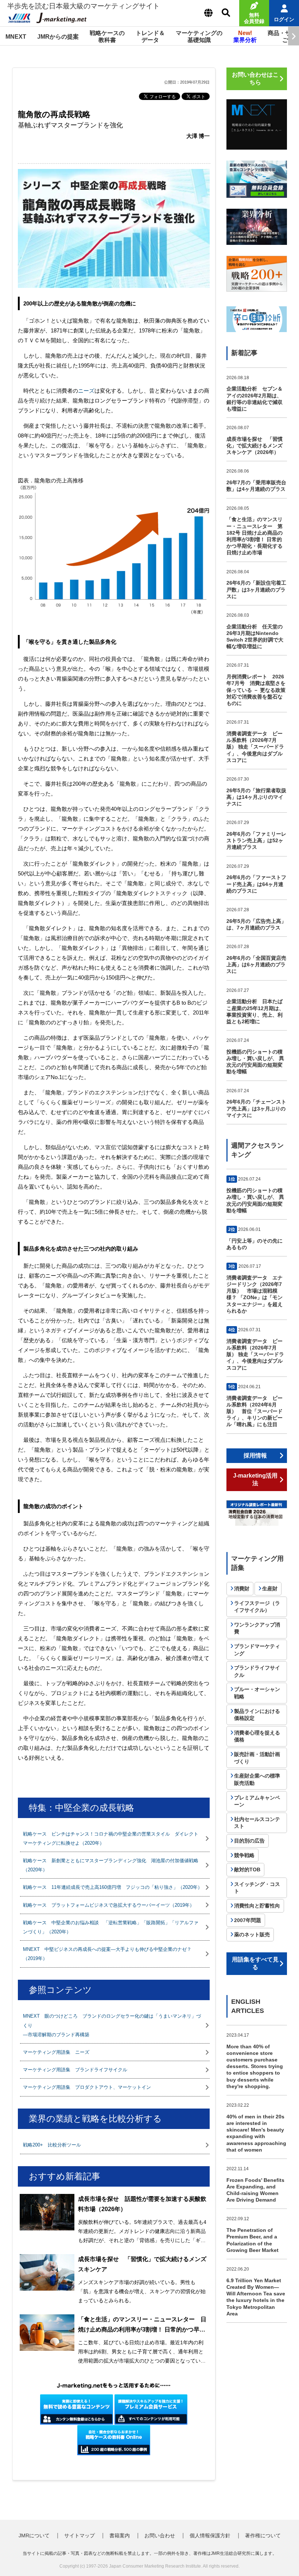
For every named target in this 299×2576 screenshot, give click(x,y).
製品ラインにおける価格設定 (257, 1715)
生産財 (270, 1589)
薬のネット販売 (252, 1934)
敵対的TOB (247, 1870)
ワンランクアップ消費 (257, 1628)
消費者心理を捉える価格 (257, 1736)
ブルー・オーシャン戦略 (257, 1693)
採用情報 (255, 1456)
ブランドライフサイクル (257, 1671)
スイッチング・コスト (257, 1888)
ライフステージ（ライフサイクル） (257, 1607)
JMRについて (34, 2535)
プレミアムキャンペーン (257, 1801)
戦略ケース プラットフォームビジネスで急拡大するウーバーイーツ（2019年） (109, 1905)
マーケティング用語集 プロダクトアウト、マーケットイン (87, 2087)
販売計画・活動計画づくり (257, 1758)
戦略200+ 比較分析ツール (52, 2145)
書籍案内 (120, 2535)
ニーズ (86, 391)
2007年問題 (248, 1920)
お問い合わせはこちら (255, 78)
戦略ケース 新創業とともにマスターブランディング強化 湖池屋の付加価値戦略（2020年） (111, 1865)
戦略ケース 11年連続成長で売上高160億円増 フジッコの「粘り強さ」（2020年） (113, 1887)
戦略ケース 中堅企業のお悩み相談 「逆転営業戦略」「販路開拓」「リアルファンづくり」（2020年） (111, 1927)
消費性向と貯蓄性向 (257, 1906)
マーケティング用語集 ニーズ (56, 2052)
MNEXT (16, 37)
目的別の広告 (249, 1841)
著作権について (263, 2535)
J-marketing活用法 (255, 1479)
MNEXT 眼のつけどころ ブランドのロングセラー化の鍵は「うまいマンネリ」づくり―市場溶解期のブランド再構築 (112, 2025)
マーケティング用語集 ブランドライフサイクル (75, 2070)
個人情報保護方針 (210, 2535)
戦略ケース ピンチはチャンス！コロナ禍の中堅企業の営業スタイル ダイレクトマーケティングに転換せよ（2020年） (111, 1838)
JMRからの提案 (58, 37)
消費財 (242, 1589)
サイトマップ (79, 2535)
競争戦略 (244, 1855)
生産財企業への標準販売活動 (257, 1779)
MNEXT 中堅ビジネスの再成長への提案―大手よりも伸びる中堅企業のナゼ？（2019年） (107, 1954)
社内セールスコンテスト (257, 1823)
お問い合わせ (160, 2535)
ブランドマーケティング (257, 1650)
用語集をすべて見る (255, 1963)
